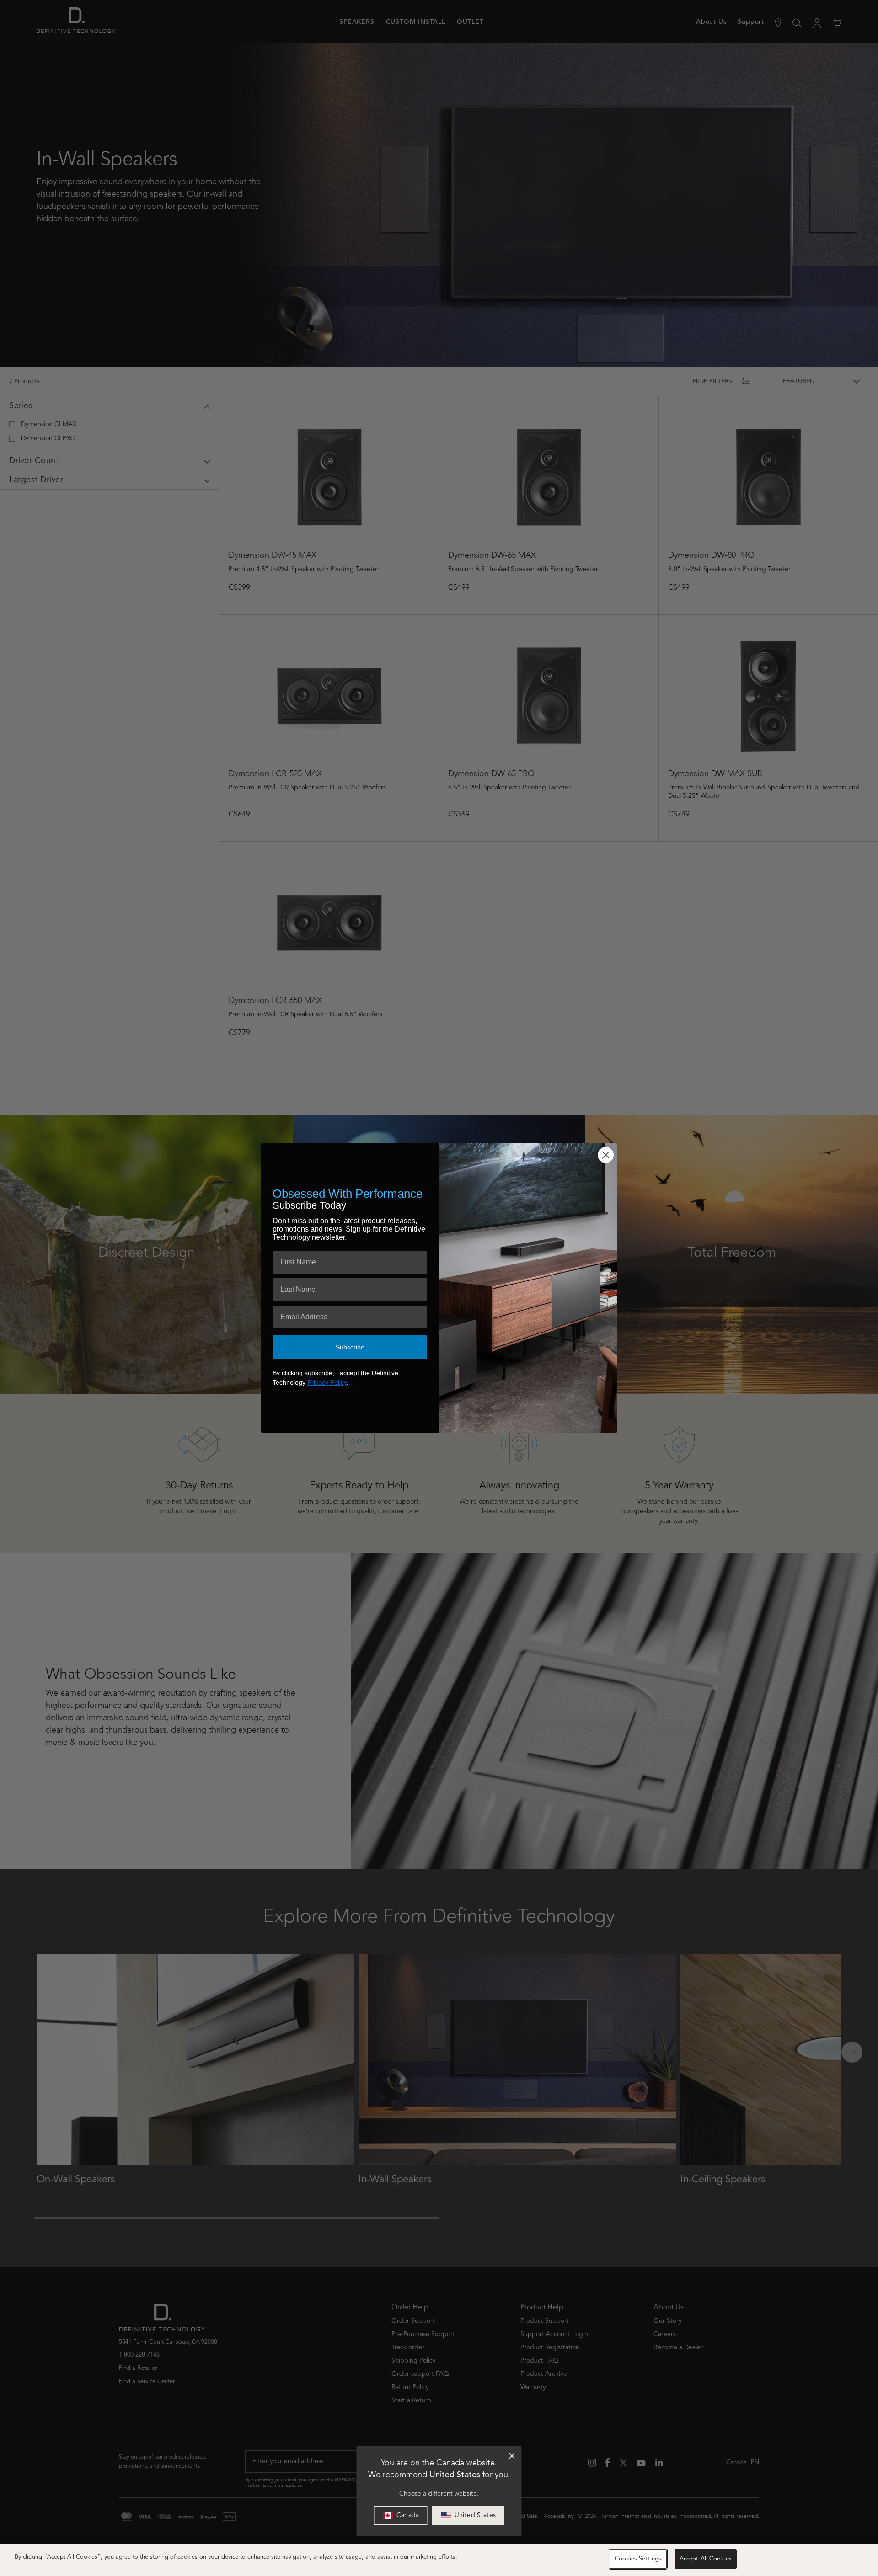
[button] (468, 2515)
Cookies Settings (638, 2559)
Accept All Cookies (706, 2559)
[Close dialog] (512, 2456)
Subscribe (350, 1347)
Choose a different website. (439, 2494)
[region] (439, 2560)
